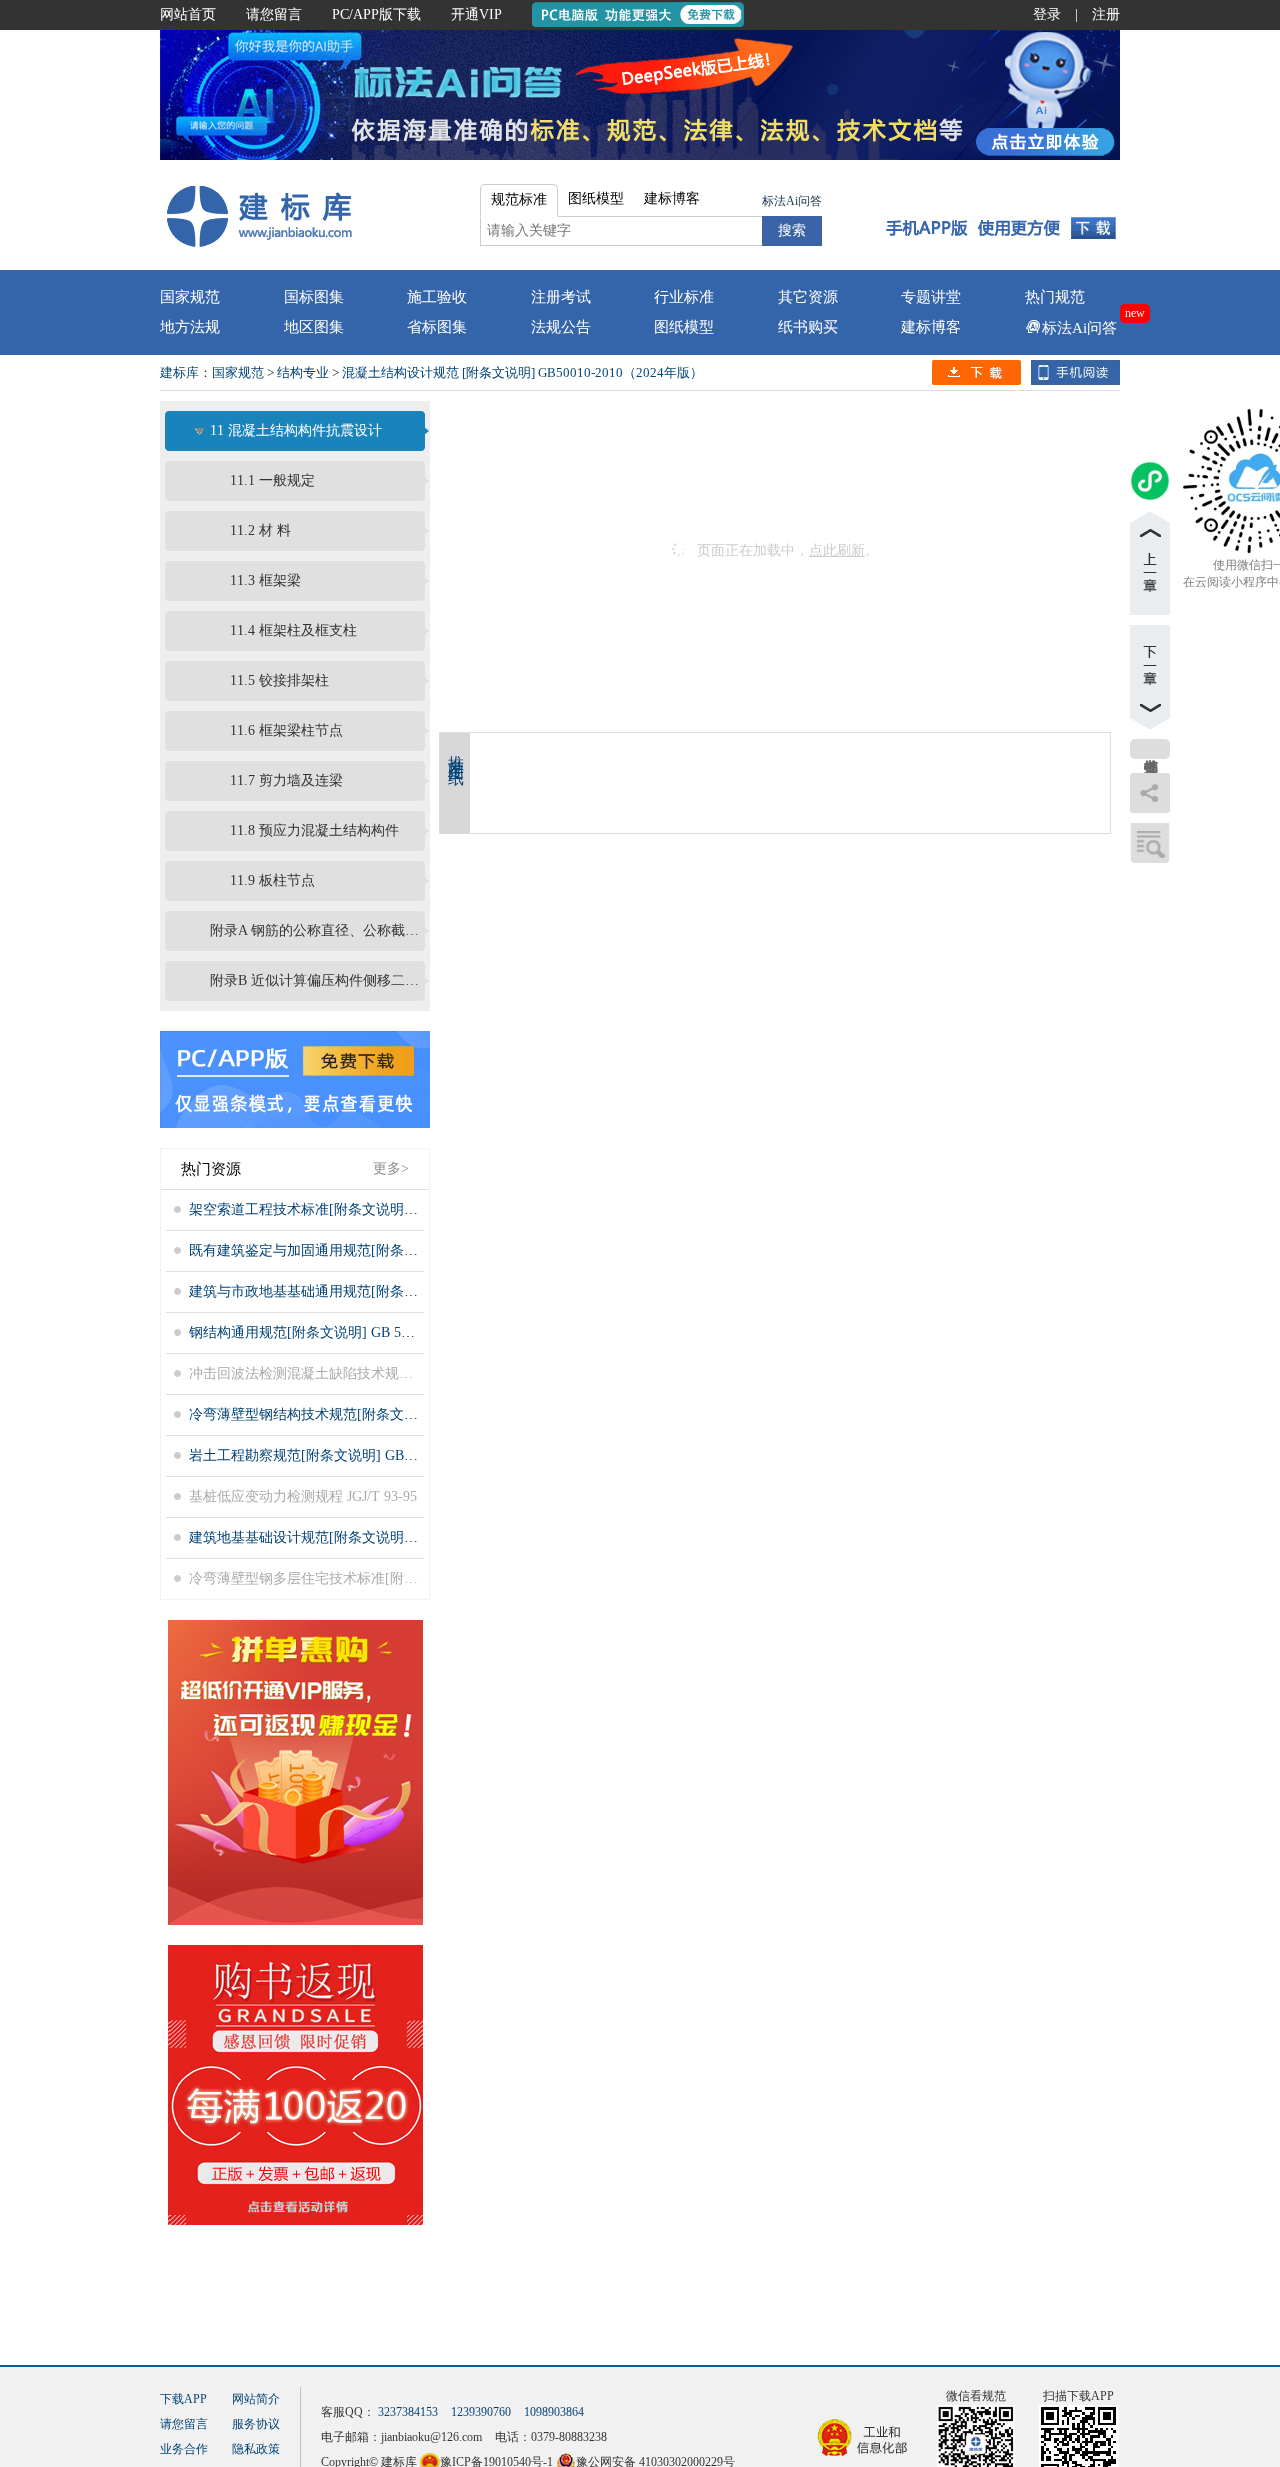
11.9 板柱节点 (272, 880)
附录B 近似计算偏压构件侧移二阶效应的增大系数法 (315, 980)
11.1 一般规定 (272, 480)
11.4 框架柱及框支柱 (293, 630)
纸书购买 (808, 327)
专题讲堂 (931, 297)
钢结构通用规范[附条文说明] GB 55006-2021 (325, 1332)
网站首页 (188, 14)
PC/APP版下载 (376, 14)
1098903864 (554, 2412)
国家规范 (190, 297)
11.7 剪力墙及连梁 (286, 780)
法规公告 (561, 327)
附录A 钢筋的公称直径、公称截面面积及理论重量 (315, 930)
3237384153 (408, 2412)
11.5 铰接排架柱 (279, 680)
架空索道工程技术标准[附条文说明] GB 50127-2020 (346, 1209)
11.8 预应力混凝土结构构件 (314, 830)
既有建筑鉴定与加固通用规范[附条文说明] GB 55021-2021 (367, 1250)
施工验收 (437, 297)
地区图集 (314, 327)
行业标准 (684, 297)
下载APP (183, 2399)
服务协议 (256, 2424)
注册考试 (561, 297)
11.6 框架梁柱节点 (286, 730)
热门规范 (1055, 297)
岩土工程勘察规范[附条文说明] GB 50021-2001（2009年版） (374, 1455)
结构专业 (303, 372)
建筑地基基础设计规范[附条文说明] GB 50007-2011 (346, 1537)
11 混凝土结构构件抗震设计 (296, 430)
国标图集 (314, 297)
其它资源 (808, 297)
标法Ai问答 (792, 201)
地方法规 (190, 327)
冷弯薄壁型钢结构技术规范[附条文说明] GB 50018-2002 (360, 1414)
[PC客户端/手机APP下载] (1001, 215)
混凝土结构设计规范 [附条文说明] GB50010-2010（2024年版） (522, 372)
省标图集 (437, 327)
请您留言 (274, 14)
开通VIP (476, 14)
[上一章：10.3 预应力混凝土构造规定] (1150, 563)
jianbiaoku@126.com (431, 2437)
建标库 (179, 372)
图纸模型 (684, 327)
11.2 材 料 (260, 530)
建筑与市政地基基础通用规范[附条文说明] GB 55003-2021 (367, 1291)
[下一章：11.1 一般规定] (1150, 677)
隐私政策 (256, 2449)
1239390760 (481, 2412)
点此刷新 (837, 550)
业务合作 (184, 2449)
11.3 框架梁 (265, 580)
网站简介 (256, 2399)
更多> (391, 1168)
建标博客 (931, 327)
